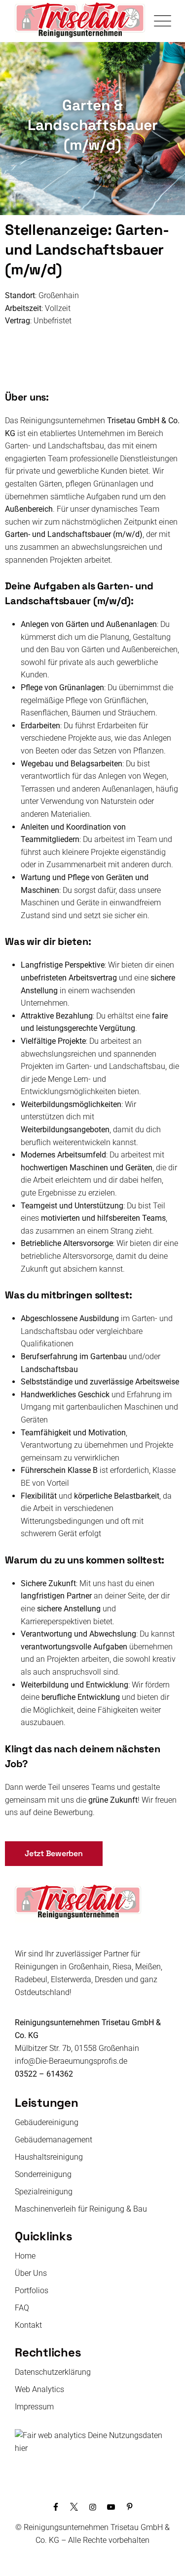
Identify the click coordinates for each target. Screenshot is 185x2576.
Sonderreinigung (43, 2174)
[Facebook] (56, 2507)
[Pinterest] (129, 2507)
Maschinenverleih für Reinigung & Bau (81, 2209)
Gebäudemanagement (54, 2140)
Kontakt (28, 2325)
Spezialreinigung (44, 2192)
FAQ (22, 2308)
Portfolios (32, 2290)
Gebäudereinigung (47, 2122)
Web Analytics (39, 2389)
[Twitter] (74, 2507)
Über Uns (31, 2273)
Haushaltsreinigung (49, 2157)
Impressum (34, 2407)
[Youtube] (111, 2507)
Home (25, 2256)
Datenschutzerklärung (53, 2372)
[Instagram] (92, 2507)
